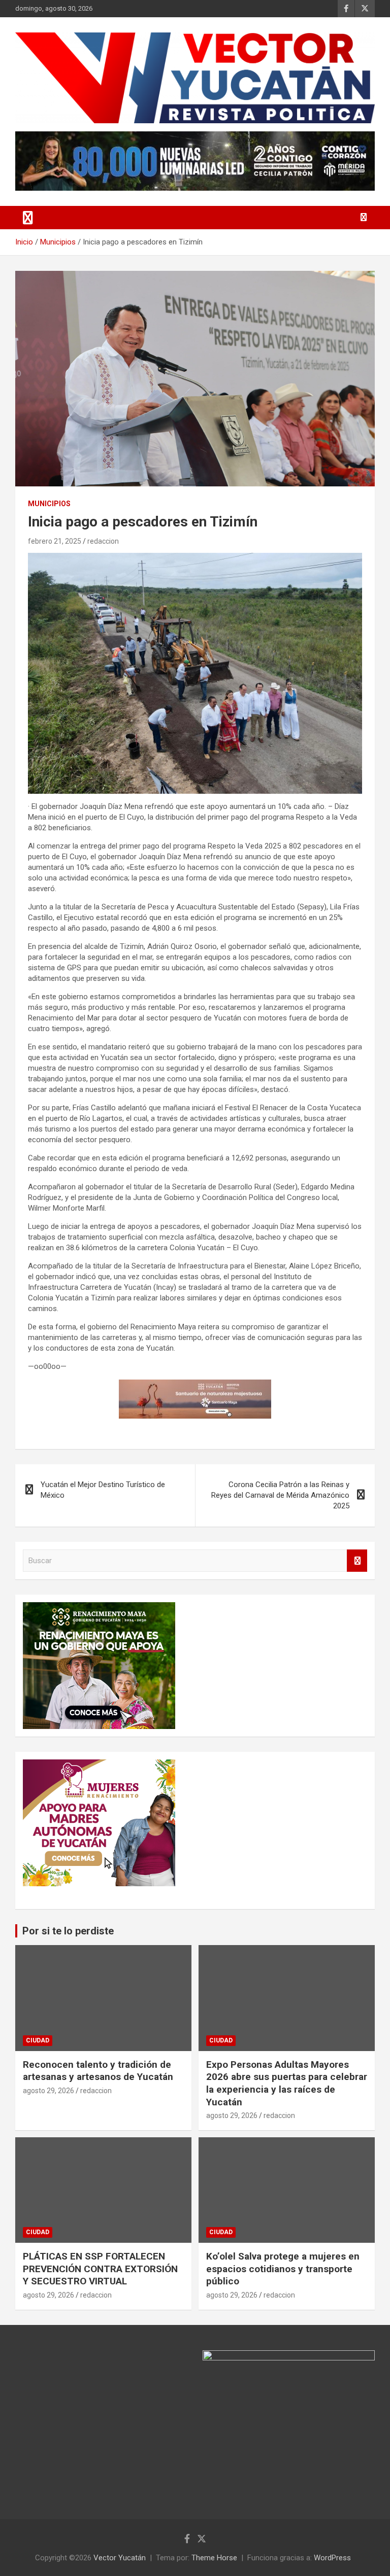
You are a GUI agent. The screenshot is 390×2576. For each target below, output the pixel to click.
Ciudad (38, 2040)
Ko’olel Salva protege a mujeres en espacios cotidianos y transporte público (283, 2269)
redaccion (103, 541)
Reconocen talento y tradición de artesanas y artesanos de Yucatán (98, 2071)
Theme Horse (214, 2558)
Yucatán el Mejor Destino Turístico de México (103, 1490)
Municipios (49, 504)
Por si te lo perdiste (68, 1931)
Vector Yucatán (120, 2558)
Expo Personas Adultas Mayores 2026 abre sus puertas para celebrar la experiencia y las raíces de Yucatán (287, 2083)
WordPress (332, 2558)
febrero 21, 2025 (55, 541)
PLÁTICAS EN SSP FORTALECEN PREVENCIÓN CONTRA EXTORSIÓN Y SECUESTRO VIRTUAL (100, 2269)
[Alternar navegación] (28, 218)
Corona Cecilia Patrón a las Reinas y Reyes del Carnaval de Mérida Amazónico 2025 (280, 1495)
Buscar (357, 1561)
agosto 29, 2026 (48, 2091)
